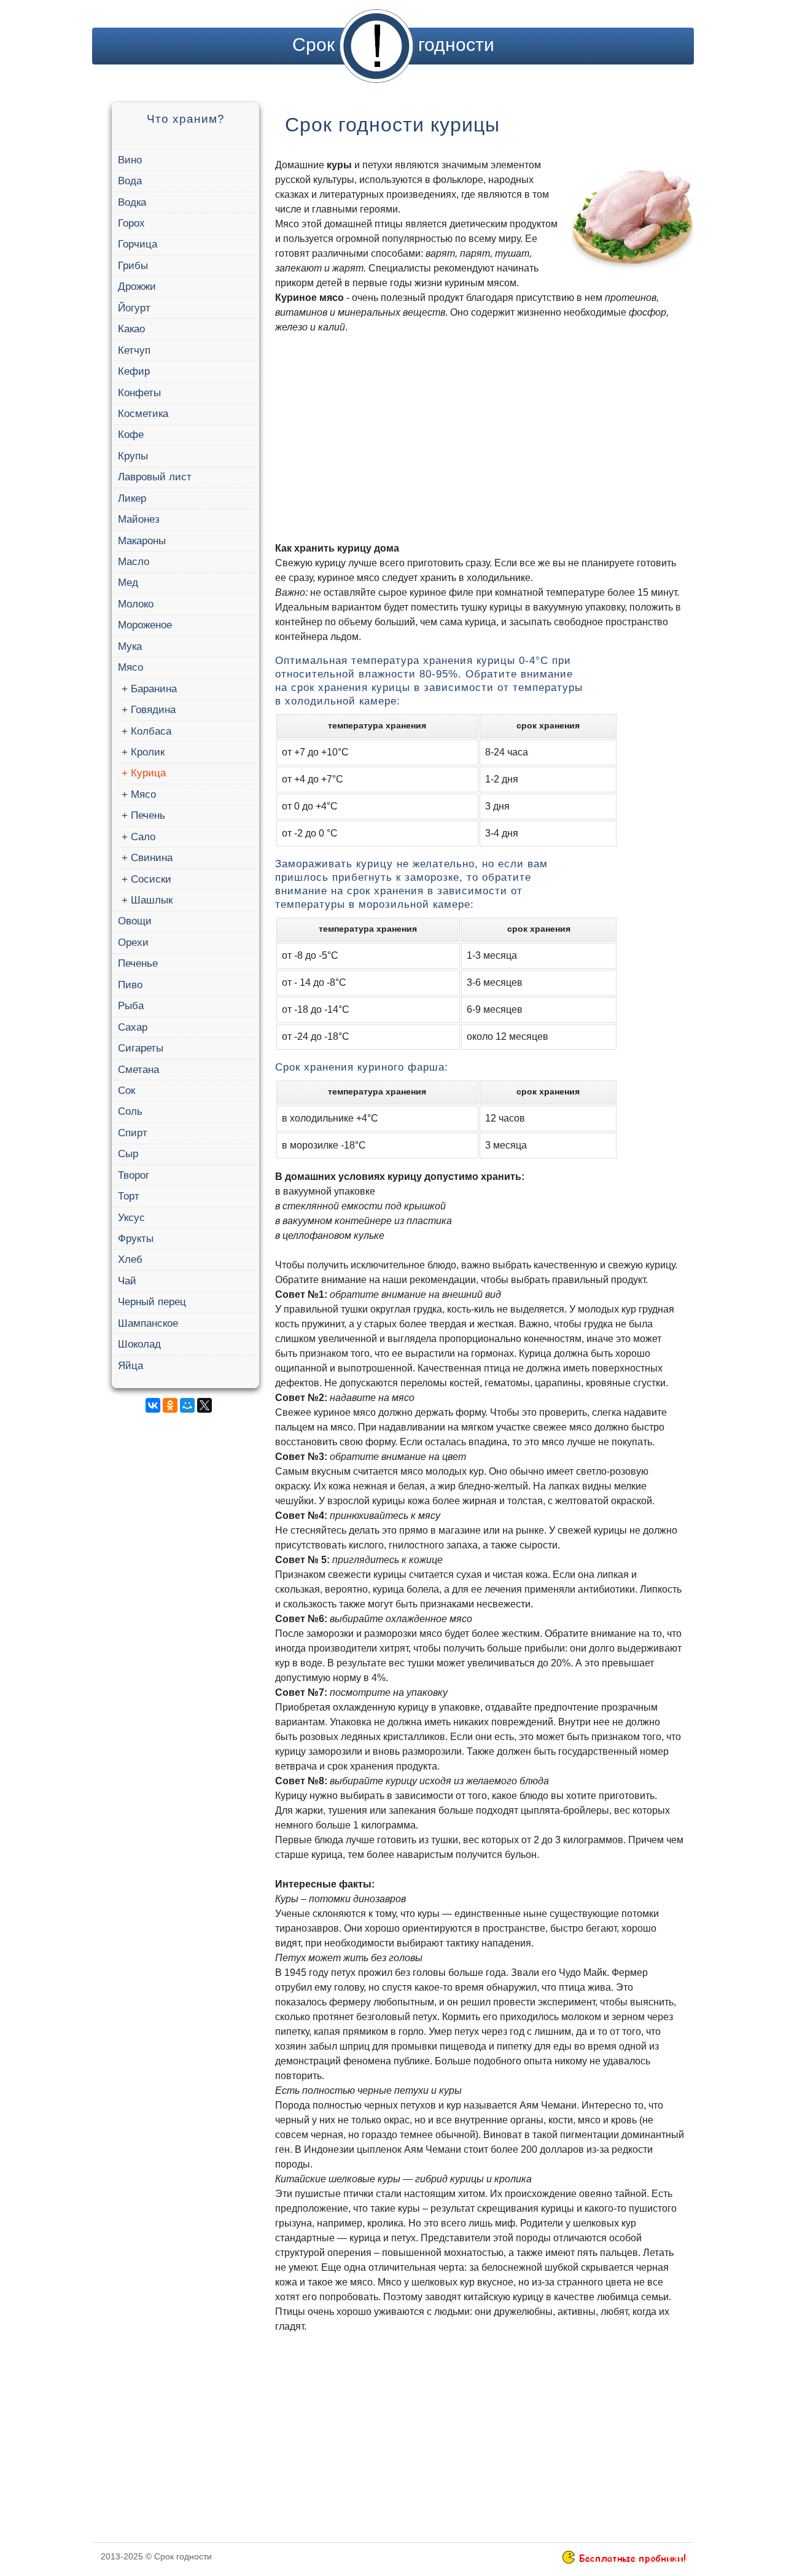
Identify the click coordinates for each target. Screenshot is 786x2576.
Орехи (133, 943)
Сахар (133, 1027)
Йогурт (134, 308)
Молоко (136, 604)
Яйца (130, 1366)
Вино (130, 160)
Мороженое (145, 625)
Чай (127, 1281)
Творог (134, 1175)
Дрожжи (137, 287)
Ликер (132, 498)
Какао (131, 329)
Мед (128, 583)
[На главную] (376, 45)
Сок (126, 1091)
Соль (130, 1111)
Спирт (133, 1133)
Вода (130, 181)
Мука (130, 646)
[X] (204, 1405)
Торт (129, 1196)
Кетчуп (134, 350)
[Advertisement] (184, 1607)
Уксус (131, 1218)
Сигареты (141, 1048)
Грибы (133, 266)
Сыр (128, 1154)
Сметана (138, 1070)
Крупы (133, 456)
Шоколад (139, 1344)
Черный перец (152, 1302)
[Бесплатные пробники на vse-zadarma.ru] (624, 2561)
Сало (143, 837)
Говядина (153, 710)
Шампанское (148, 1323)
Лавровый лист (155, 477)
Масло (134, 562)
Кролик (148, 752)
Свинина (152, 858)
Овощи (135, 921)
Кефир (134, 371)
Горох (131, 223)
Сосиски (151, 879)
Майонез (139, 519)
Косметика (143, 414)
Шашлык (152, 900)
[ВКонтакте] (153, 1405)
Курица (148, 773)
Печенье (138, 963)
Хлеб (130, 1259)
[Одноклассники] (170, 1405)
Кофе (131, 435)
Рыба (131, 1006)
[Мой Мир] (187, 1405)
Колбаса (151, 731)
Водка (132, 202)
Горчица (138, 244)
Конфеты (139, 393)
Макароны (142, 541)
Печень (148, 815)
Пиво (130, 985)
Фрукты (136, 1239)
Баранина (154, 689)
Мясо (130, 667)
